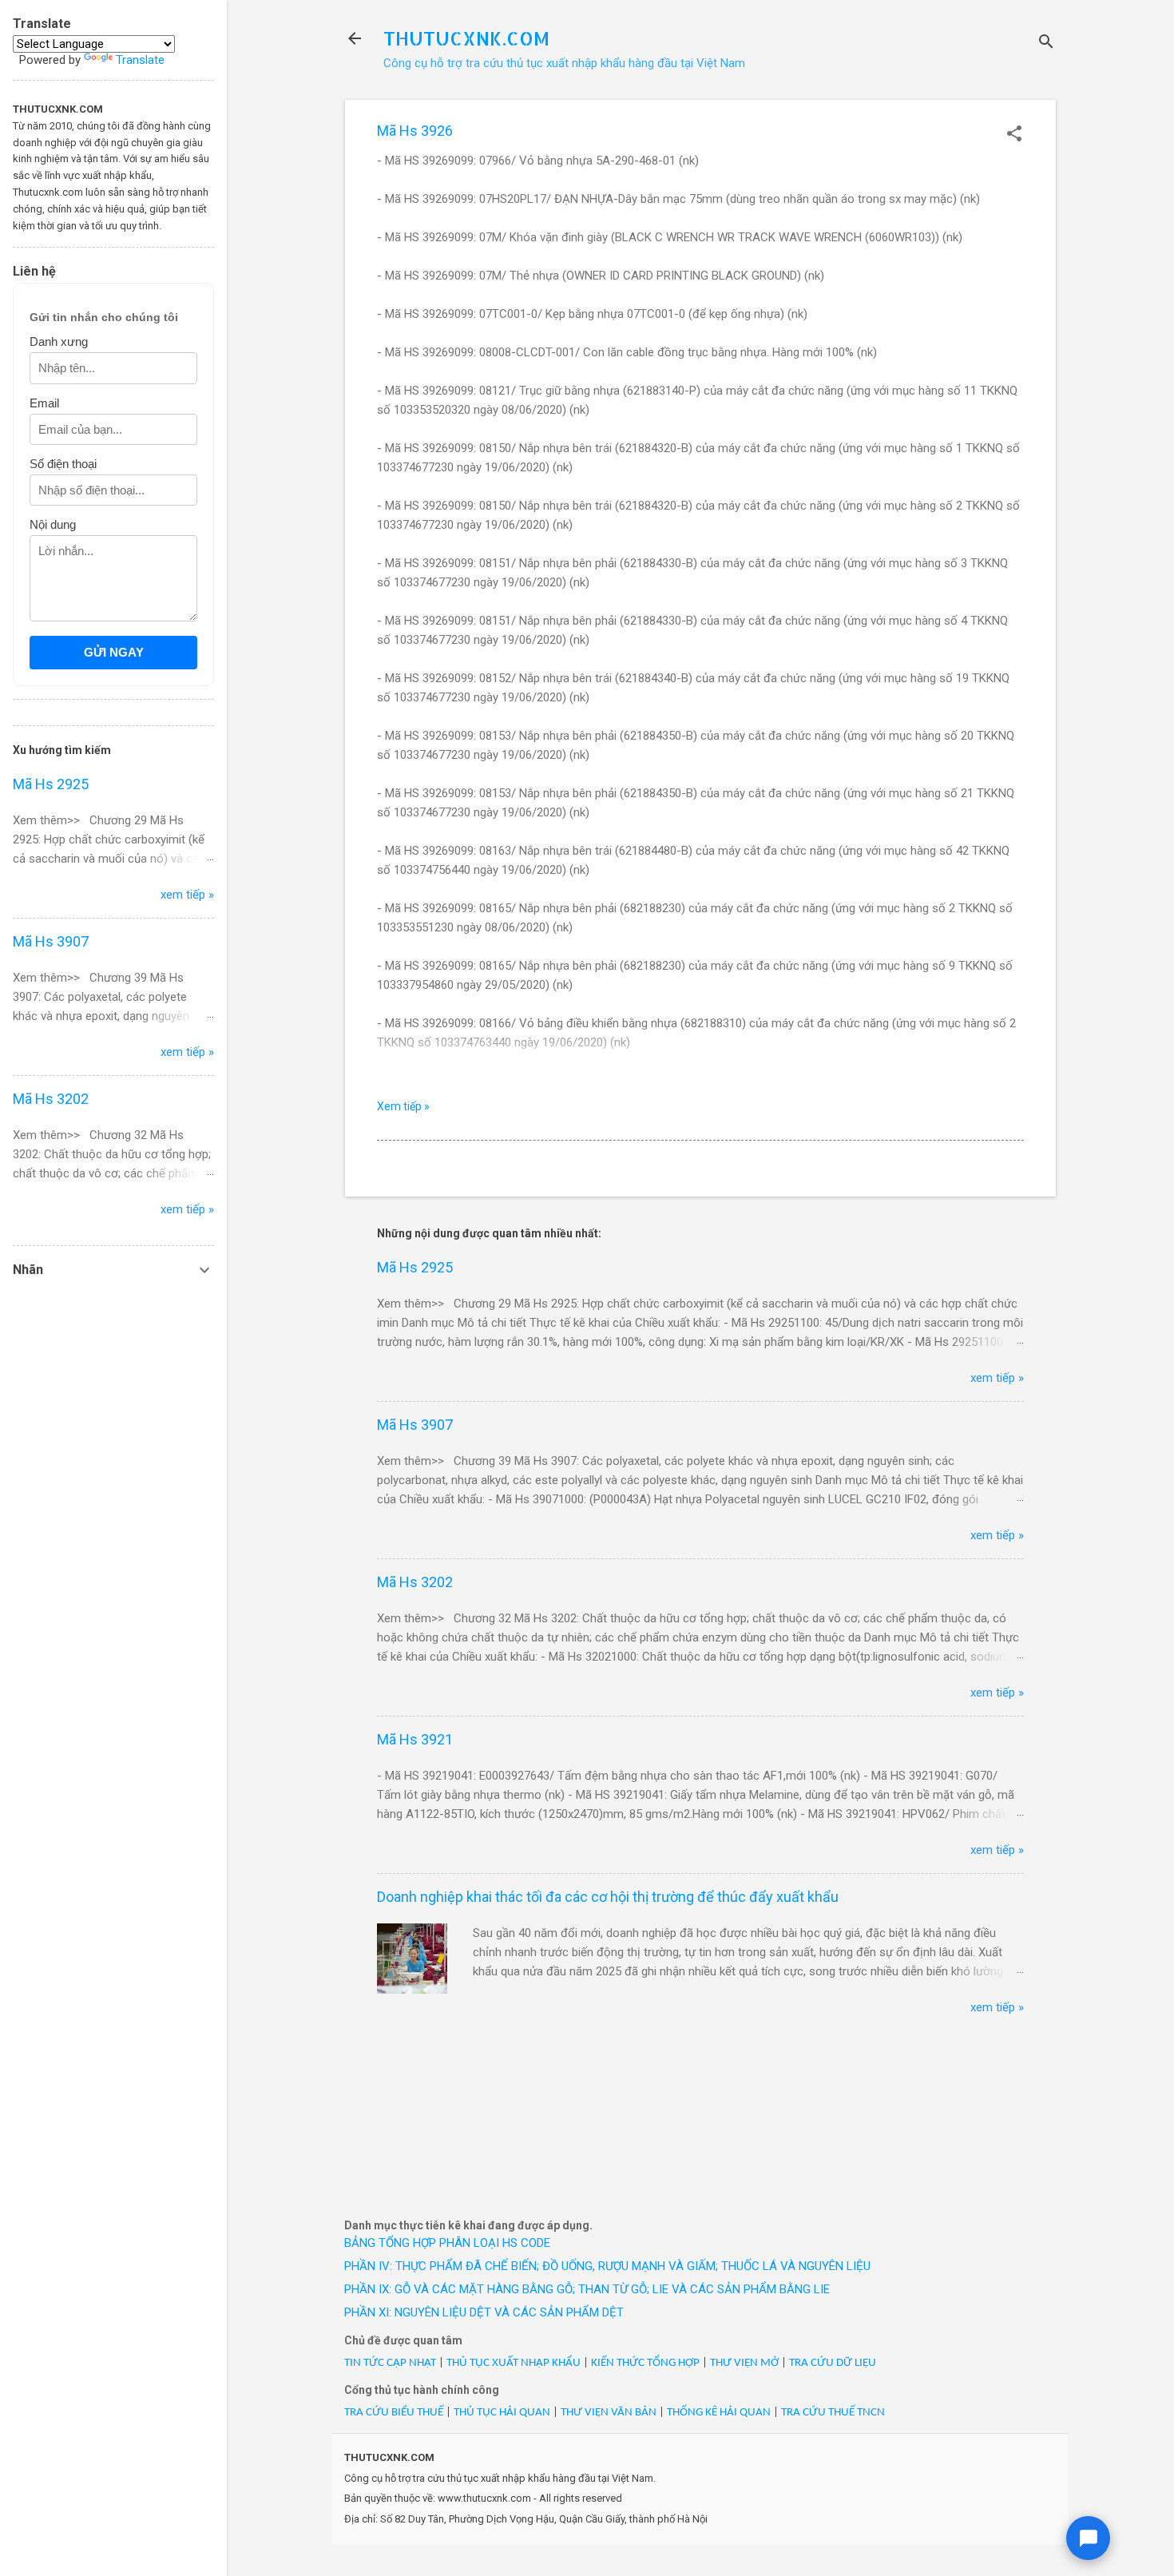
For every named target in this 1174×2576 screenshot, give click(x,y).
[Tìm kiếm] (1046, 44)
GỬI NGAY (114, 652)
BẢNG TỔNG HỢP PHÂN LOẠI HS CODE (447, 2243)
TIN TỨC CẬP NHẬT (390, 2363)
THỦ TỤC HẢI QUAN (502, 2413)
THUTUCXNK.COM (466, 38)
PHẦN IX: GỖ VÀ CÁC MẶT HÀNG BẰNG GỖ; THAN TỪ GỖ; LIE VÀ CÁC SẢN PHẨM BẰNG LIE (587, 2289)
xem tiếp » (997, 1378)
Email (44, 403)
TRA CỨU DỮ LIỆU (833, 2363)
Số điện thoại (63, 464)
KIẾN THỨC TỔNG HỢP (645, 2363)
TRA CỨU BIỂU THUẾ (394, 2413)
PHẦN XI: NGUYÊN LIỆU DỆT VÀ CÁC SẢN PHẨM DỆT (484, 2312)
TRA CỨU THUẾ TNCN (833, 2413)
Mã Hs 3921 (415, 1739)
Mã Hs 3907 (415, 1425)
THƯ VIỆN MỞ (744, 2363)
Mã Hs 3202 (415, 1582)
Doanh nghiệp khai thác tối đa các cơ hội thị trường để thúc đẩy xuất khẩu (608, 1897)
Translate (140, 60)
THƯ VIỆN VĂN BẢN (609, 2413)
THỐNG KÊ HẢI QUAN (719, 2413)
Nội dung (53, 524)
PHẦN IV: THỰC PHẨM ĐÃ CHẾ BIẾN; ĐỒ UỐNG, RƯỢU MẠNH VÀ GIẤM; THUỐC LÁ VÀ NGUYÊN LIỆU (607, 2266)
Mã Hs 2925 (415, 1267)
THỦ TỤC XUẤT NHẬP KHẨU (514, 2363)
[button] (1014, 135)
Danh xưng (59, 341)
